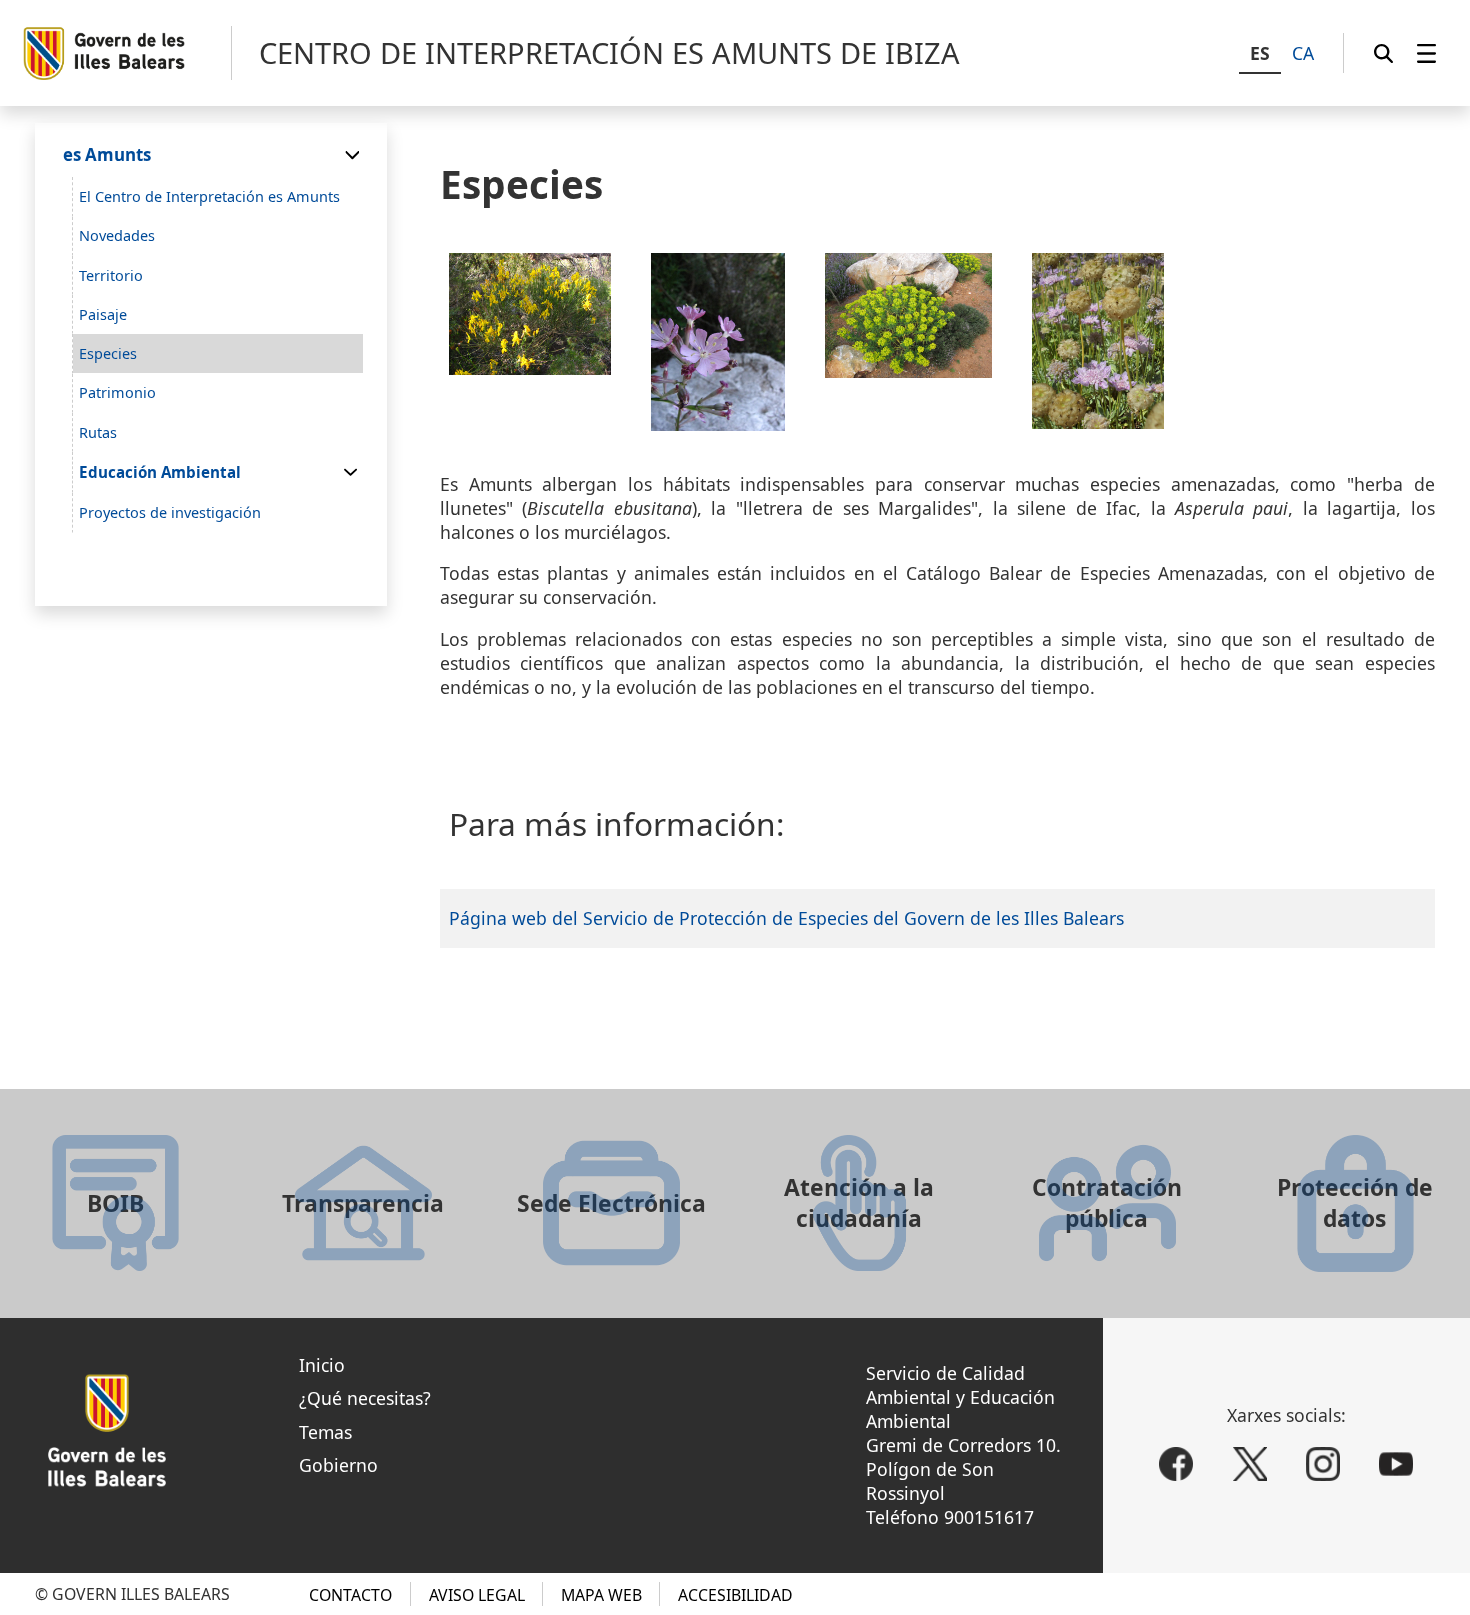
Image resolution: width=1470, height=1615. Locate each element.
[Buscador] (1383, 53)
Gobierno (338, 1465)
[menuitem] (1426, 53)
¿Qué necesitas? (365, 1398)
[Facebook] (1176, 1464)
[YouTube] (1396, 1464)
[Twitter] (1250, 1464)
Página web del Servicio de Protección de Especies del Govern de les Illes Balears (786, 918)
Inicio (322, 1365)
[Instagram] (1323, 1464)
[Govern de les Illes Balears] (126, 53)
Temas (325, 1432)
